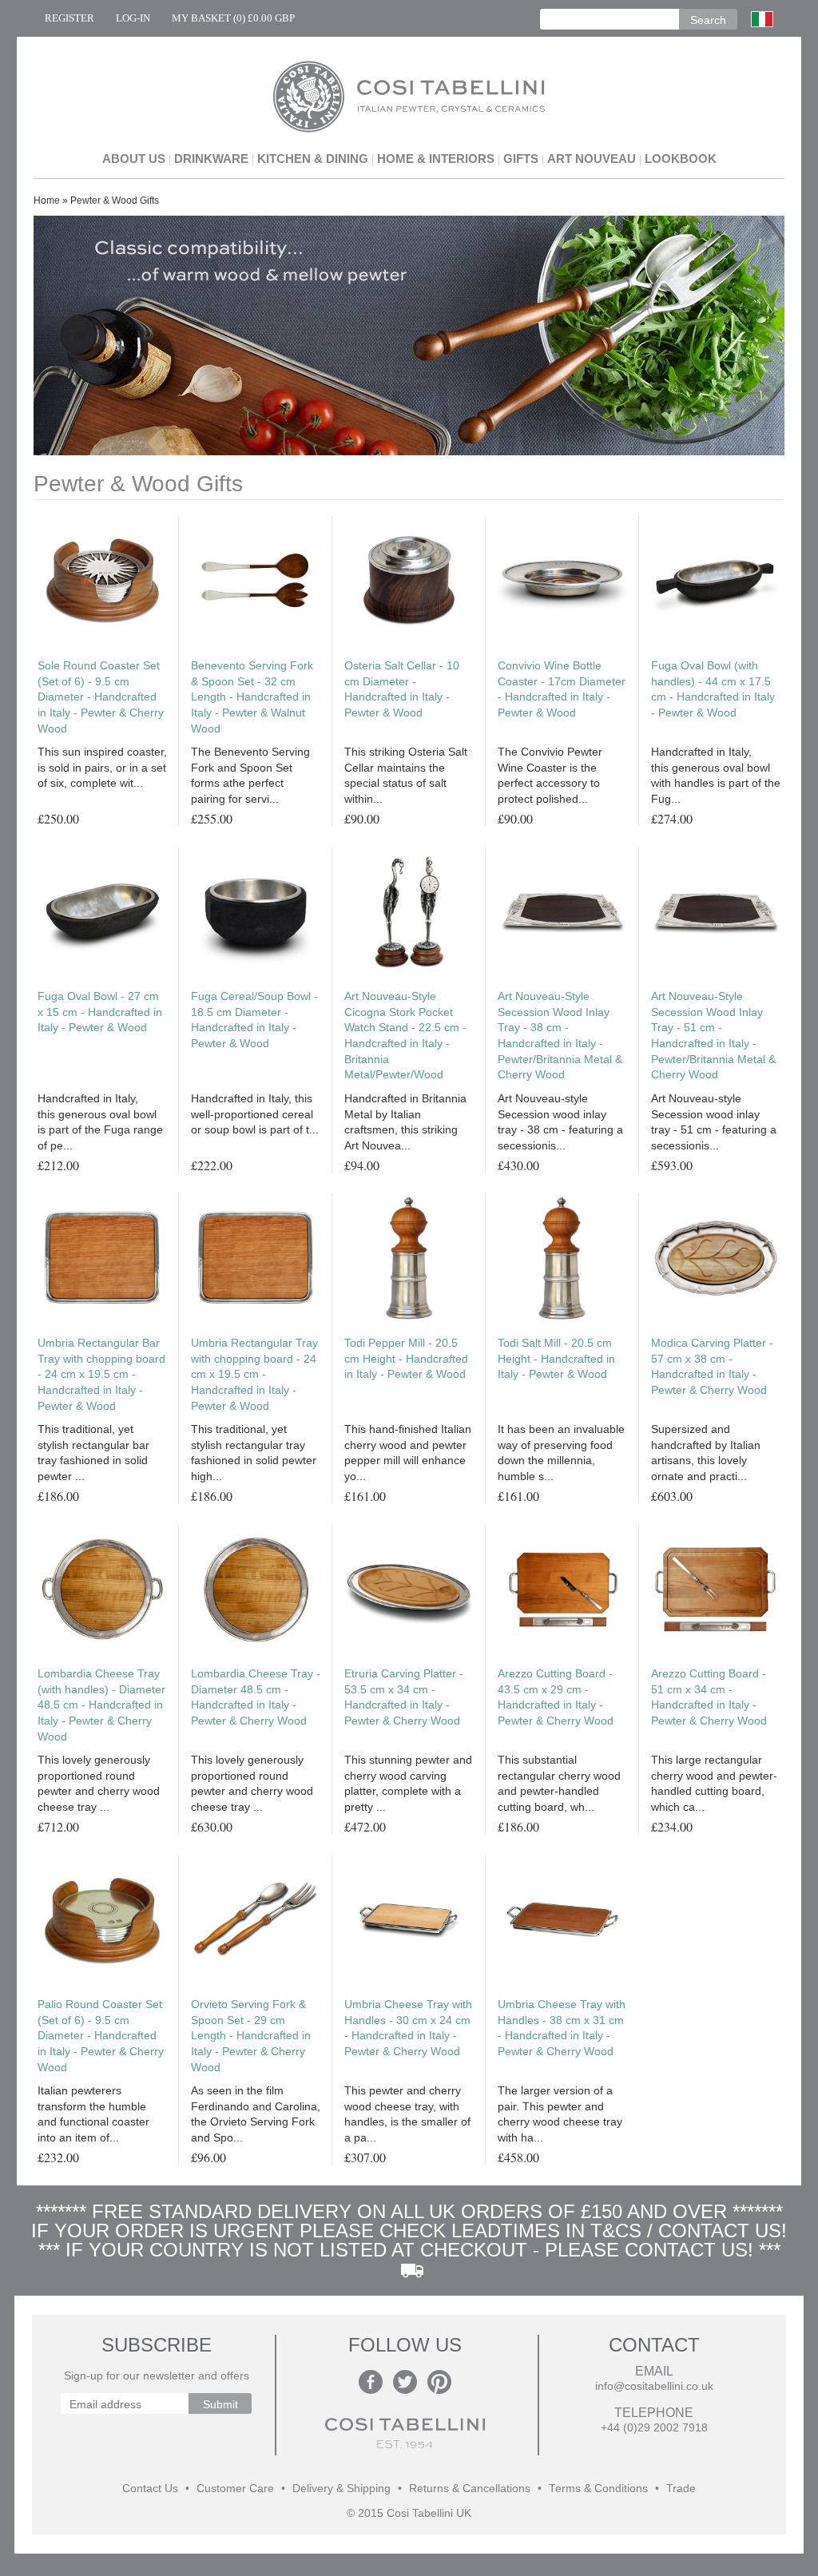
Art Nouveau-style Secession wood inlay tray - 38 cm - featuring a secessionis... (560, 1122)
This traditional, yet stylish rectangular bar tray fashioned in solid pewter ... (93, 1453)
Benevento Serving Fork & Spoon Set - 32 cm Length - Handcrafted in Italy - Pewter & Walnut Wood (252, 697)
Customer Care (235, 2489)
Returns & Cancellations (470, 2489)
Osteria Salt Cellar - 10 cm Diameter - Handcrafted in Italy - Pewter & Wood (402, 689)
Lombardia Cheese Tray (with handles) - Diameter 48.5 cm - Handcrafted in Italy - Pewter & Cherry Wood (101, 1705)
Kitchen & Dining (313, 159)
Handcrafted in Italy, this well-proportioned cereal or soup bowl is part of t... (255, 1114)
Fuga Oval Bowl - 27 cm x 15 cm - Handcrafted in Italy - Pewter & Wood (100, 1012)
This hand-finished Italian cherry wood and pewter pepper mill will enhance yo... (408, 1453)
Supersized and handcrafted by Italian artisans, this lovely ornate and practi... (706, 1453)
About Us (134, 159)
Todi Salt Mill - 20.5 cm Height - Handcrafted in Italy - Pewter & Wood (556, 1358)
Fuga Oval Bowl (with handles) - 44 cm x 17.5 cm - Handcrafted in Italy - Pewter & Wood (713, 689)
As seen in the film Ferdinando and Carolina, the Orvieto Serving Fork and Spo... (256, 2114)
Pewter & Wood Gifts (115, 200)
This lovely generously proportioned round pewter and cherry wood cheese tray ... (99, 1783)
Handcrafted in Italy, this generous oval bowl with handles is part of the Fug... (716, 775)
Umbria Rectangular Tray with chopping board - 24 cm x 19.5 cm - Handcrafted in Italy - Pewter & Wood (254, 1374)
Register (69, 18)
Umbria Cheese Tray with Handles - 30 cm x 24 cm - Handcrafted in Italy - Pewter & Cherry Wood (408, 2028)
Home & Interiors (436, 159)
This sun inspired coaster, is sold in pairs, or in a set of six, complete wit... (102, 767)
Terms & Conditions (598, 2489)
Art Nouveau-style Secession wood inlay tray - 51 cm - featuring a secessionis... (714, 1122)
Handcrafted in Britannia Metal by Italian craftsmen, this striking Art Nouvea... (405, 1122)
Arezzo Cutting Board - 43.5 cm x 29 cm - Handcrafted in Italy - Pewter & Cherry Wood (556, 1697)
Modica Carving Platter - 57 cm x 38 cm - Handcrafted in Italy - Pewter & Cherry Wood (712, 1366)
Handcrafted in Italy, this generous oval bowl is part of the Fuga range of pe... (100, 1122)
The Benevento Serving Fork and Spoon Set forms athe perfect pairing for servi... (250, 775)
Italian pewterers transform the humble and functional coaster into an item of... (93, 2114)
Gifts (521, 159)
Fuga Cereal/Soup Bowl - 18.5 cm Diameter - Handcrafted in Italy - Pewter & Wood (254, 1020)
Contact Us (150, 2489)
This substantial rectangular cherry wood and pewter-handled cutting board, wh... (559, 1783)
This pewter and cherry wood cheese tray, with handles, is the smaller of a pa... (407, 2114)
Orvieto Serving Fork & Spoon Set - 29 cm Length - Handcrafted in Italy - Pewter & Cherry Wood (251, 2035)
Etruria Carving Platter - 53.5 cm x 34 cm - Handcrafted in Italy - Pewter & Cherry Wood (404, 1697)
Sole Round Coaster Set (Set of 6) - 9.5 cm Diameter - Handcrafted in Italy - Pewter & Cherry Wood (101, 697)
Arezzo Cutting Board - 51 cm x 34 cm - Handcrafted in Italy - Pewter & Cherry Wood (709, 1697)
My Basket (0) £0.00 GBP (233, 18)
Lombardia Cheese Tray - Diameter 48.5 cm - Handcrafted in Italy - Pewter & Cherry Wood (256, 1697)
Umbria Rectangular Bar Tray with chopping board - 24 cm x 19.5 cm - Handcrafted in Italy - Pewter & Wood (101, 1374)
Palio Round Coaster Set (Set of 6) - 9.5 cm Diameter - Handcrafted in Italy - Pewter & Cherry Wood (101, 2035)
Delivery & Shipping (341, 2489)
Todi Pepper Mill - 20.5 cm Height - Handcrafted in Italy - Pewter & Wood (406, 1358)
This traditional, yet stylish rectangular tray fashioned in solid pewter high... (254, 1453)
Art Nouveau (592, 159)
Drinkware (211, 159)
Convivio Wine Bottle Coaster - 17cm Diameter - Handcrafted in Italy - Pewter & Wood (562, 689)
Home (47, 200)
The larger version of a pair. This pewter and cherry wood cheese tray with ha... (560, 2114)
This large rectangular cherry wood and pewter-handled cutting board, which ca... (714, 1783)
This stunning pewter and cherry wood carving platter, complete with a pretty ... (408, 1783)
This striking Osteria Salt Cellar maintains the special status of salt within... (406, 775)
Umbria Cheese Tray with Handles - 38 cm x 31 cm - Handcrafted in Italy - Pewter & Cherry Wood (562, 2028)
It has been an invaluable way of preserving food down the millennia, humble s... (561, 1453)
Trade (681, 2489)
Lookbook (681, 159)
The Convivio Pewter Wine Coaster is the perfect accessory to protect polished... (550, 775)
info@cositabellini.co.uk (654, 2386)
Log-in (133, 18)
